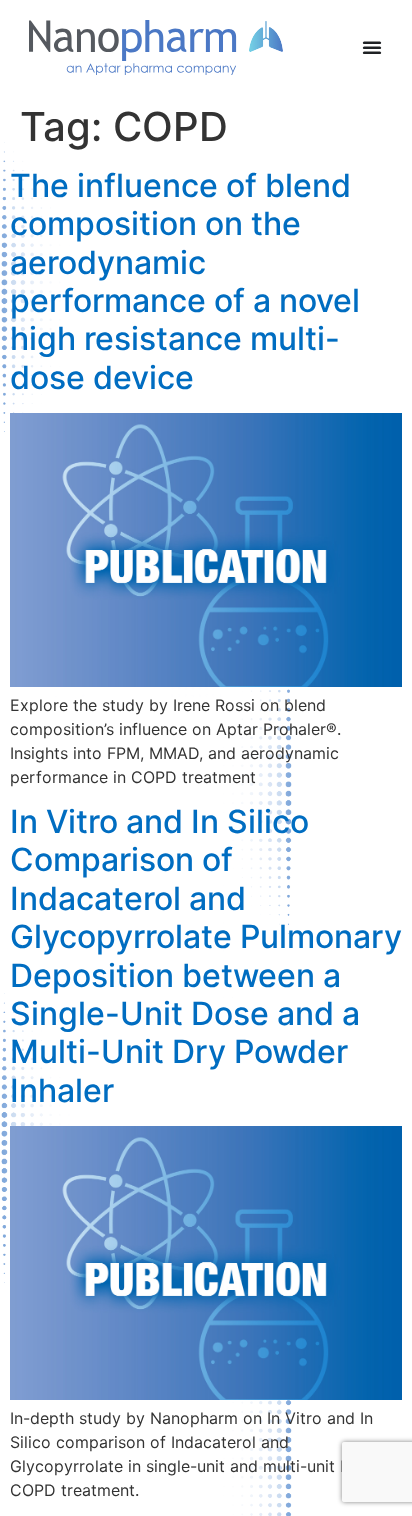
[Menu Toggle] (372, 47)
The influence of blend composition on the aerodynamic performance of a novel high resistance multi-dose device (185, 281)
